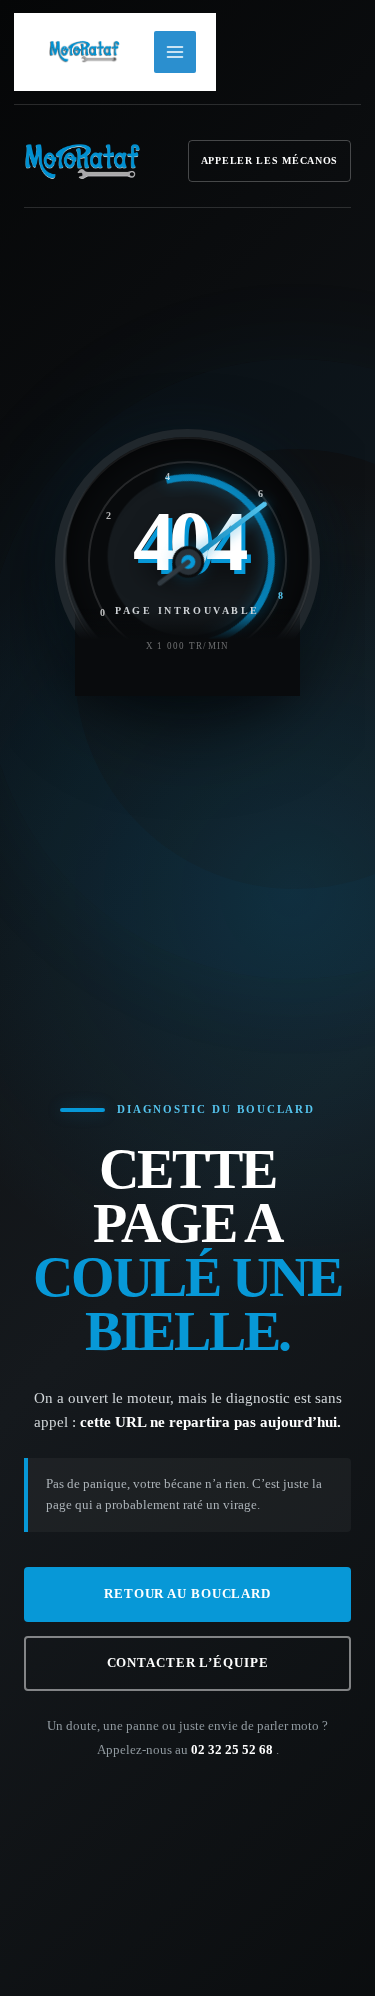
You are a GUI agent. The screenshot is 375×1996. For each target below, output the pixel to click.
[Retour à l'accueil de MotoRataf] (82, 161)
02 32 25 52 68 (233, 1749)
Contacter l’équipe (188, 1663)
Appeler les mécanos (269, 160)
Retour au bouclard (187, 1594)
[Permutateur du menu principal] (175, 52)
